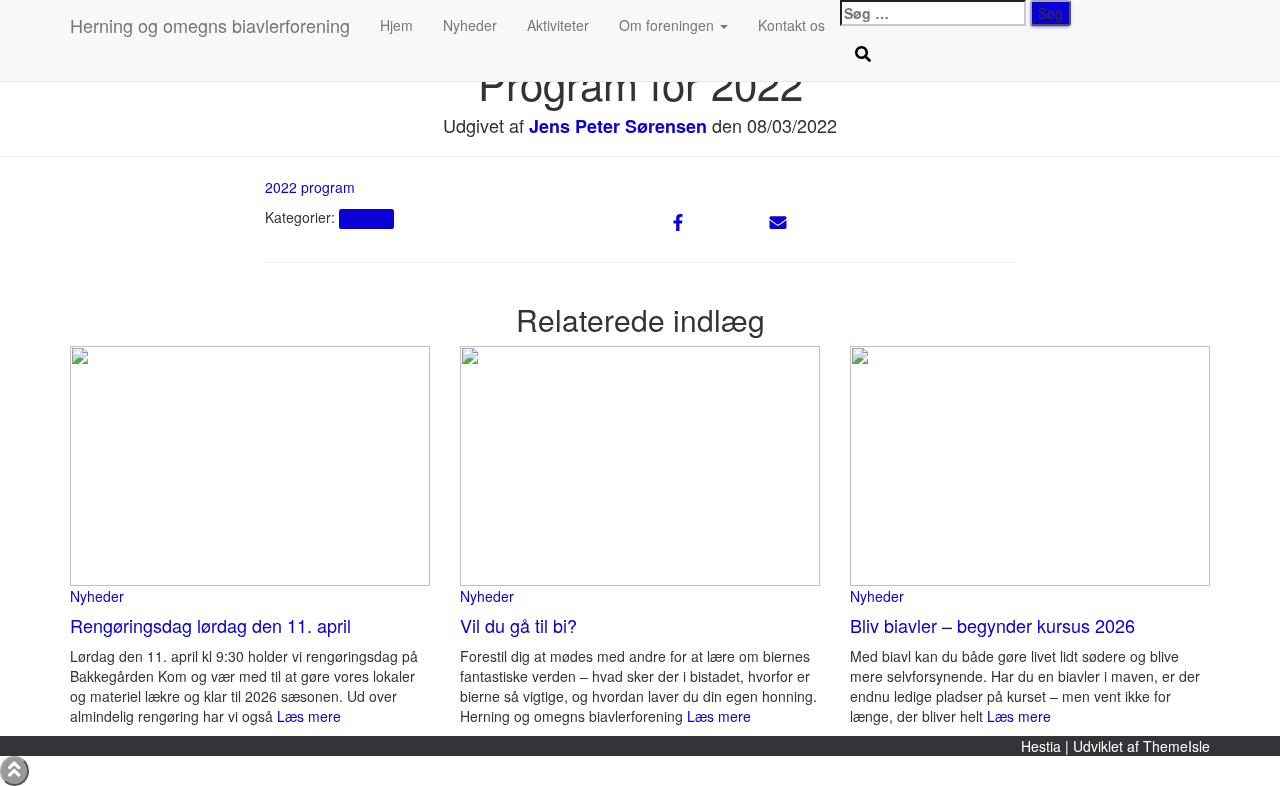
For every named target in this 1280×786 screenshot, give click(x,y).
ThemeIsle (1176, 746)
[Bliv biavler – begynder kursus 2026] (1030, 464)
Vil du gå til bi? (518, 625)
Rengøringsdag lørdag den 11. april (210, 625)
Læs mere (307, 716)
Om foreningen (668, 25)
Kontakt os (791, 25)
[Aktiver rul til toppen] (14, 771)
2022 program (310, 187)
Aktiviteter (558, 25)
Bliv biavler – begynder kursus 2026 (992, 625)
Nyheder (470, 25)
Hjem (396, 25)
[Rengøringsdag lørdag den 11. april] (250, 464)
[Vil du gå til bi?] (640, 464)
